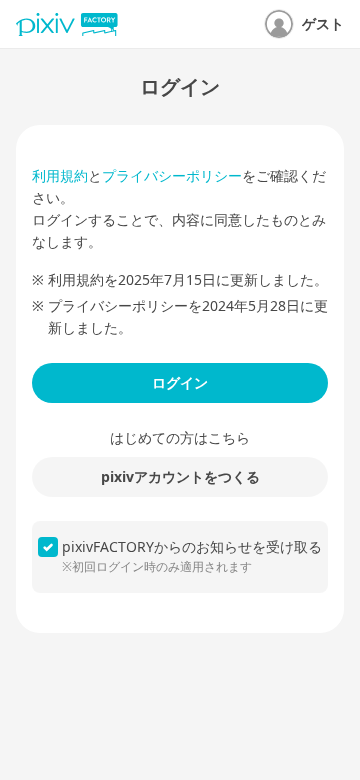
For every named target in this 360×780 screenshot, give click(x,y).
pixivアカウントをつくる (180, 476)
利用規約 (60, 175)
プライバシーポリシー (172, 175)
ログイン (180, 382)
